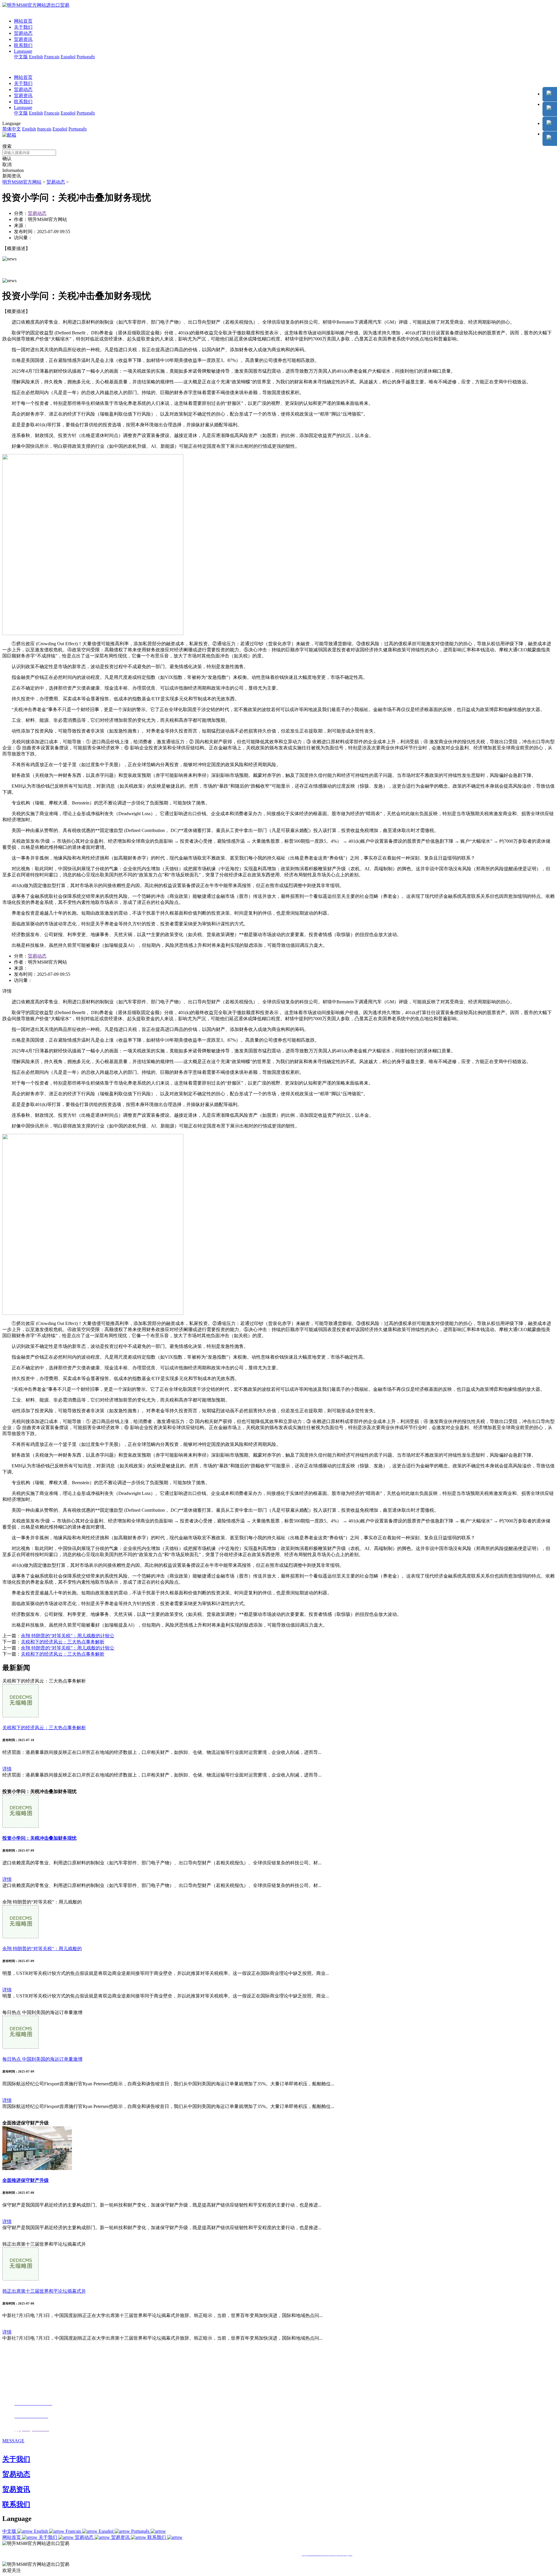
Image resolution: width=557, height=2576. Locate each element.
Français (52, 57)
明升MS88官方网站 (22, 182)
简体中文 (12, 129)
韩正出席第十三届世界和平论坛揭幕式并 (44, 2291)
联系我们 (23, 45)
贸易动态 (23, 33)
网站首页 (23, 21)
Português (86, 57)
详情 (7, 1769)
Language (23, 51)
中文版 (21, 57)
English (36, 57)
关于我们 (23, 27)
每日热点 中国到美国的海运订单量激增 (42, 2059)
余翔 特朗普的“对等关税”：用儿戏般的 (42, 1949)
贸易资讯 (23, 39)
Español (68, 57)
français (44, 129)
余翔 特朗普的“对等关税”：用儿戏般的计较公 (68, 1636)
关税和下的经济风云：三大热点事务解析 (63, 1642)
